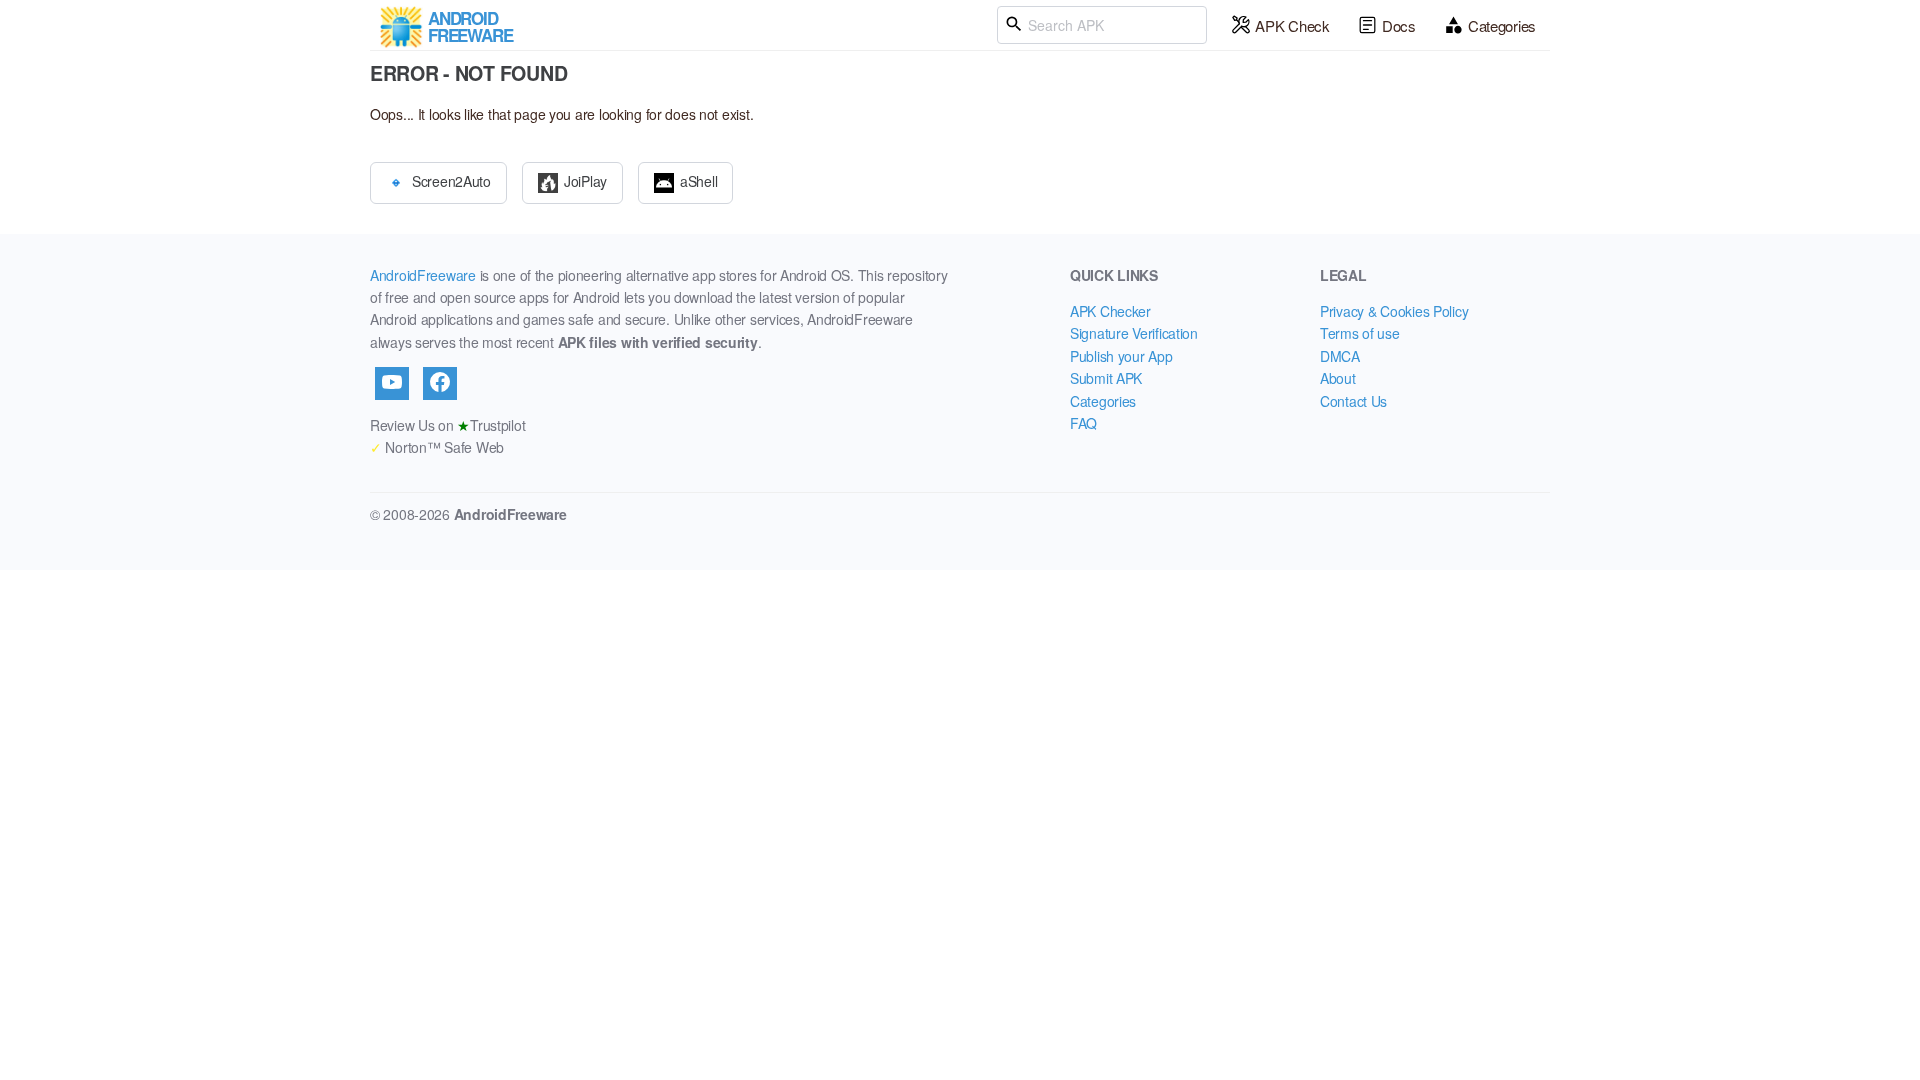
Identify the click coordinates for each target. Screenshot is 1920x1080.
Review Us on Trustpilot (447, 425)
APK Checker (1110, 311)
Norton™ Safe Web (437, 447)
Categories (1502, 25)
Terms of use (1360, 333)
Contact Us (1353, 401)
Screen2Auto (451, 180)
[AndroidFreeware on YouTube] (392, 383)
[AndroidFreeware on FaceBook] (440, 383)
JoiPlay (585, 180)
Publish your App (1121, 356)
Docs (1399, 25)
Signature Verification (1134, 333)
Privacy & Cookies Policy (1394, 311)
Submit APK (1106, 378)
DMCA (1340, 356)
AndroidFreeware (423, 275)
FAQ (1083, 423)
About (1338, 378)
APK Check (1292, 25)
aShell (698, 180)
